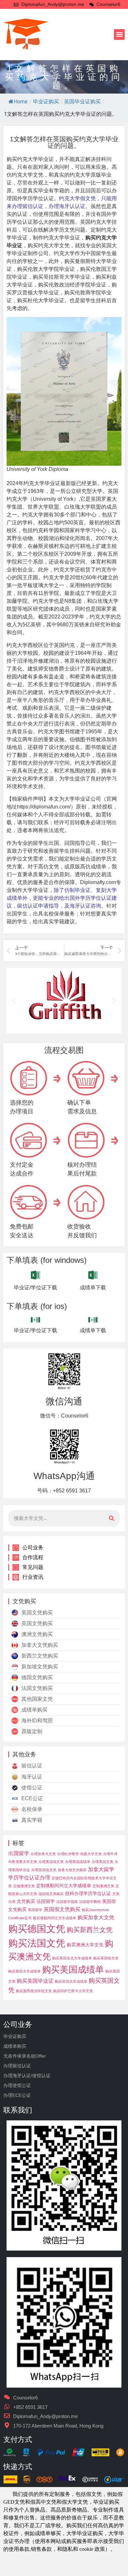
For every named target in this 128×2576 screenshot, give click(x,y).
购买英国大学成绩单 (71, 1981)
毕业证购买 (46, 102)
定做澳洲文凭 (24, 1886)
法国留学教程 (90, 1902)
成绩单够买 (48, 2533)
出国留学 (19, 1853)
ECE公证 (32, 1798)
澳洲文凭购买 (37, 1634)
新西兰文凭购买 (40, 1656)
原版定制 (32, 1731)
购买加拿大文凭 (96, 1917)
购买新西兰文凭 (90, 1930)
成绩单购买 (34, 1710)
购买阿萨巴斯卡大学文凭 (73, 1991)
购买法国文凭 (37, 1943)
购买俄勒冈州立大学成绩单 (54, 1918)
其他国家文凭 (37, 1699)
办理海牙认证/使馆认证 (27, 2076)
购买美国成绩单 (73, 1969)
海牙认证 (32, 1777)
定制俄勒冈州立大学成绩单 (64, 1886)
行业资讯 (33, 1577)
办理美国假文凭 (51, 1862)
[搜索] (112, 1518)
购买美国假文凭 (106, 1958)
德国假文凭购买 (51, 1894)
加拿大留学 (101, 1869)
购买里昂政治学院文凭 (34, 1991)
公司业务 (33, 1548)
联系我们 (18, 2110)
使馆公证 (32, 1788)
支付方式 (18, 2439)
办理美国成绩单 (78, 1862)
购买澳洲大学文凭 (85, 1945)
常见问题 (33, 1567)
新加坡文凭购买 (40, 1667)
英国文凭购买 (37, 1623)
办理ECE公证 (17, 2095)
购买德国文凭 (37, 1929)
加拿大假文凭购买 (72, 1870)
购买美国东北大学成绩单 (72, 1958)
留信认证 (32, 1766)
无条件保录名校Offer (25, 2056)
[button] (119, 35)
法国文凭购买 (37, 1688)
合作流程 (33, 1557)
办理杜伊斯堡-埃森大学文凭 (79, 1854)
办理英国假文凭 (44, 1870)
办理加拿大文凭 (43, 1854)
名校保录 (32, 1809)
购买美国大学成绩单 (24, 1971)
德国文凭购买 (37, 1677)
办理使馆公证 (17, 2085)
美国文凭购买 (37, 1613)
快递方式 (18, 2467)
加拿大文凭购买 (40, 1645)
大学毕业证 (35, 890)
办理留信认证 (17, 2066)
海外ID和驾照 (37, 1721)
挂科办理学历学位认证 (88, 1893)
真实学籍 (32, 1820)
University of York (53, 499)
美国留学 (35, 1910)
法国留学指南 (67, 1902)
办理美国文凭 (102, 1862)
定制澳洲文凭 (103, 1886)
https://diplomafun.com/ (44, 807)
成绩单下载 (93, 1288)
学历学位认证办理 (29, 1877)
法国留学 (46, 1901)
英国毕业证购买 (82, 102)
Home (21, 102)
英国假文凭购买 (62, 1909)
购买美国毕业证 (35, 1981)
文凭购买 (26, 1901)
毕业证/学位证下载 (35, 1288)
